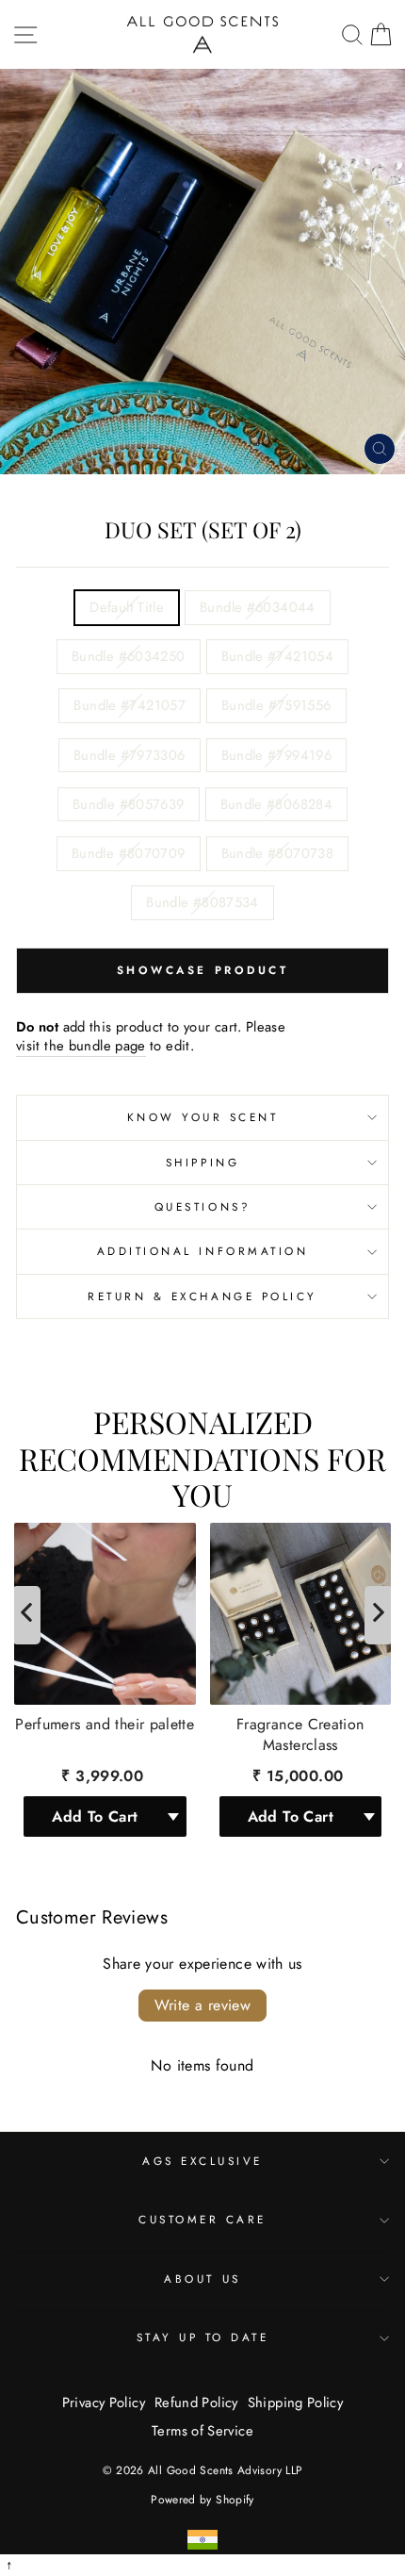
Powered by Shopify (202, 2500)
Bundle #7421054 (278, 656)
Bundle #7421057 (130, 705)
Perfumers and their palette (105, 1724)
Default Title (127, 607)
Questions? (202, 1206)
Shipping (202, 1162)
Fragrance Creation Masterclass (300, 1734)
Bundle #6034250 (129, 656)
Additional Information (203, 1251)
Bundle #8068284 (277, 804)
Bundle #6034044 (258, 607)
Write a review (203, 2005)
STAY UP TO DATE (203, 2337)
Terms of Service (202, 2431)
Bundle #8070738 (278, 853)
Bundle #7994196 (277, 755)
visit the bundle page (81, 1046)
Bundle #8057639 (129, 804)
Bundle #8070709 (129, 853)
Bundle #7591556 (276, 705)
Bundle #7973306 (130, 755)
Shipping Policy (296, 2403)
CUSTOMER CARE (202, 2219)
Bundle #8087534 (202, 902)
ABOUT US (202, 2279)
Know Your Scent (203, 1117)
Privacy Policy (104, 2403)
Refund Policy (196, 2403)
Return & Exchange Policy (202, 1296)
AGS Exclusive (202, 2161)
